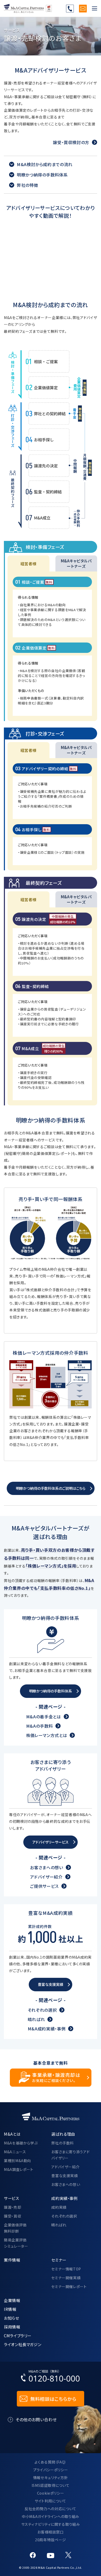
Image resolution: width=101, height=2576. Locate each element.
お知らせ (12, 2318)
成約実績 (59, 2207)
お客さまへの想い (46, 1867)
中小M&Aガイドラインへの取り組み (51, 2516)
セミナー (59, 2260)
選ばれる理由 (63, 2134)
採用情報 (12, 2327)
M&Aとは (12, 2134)
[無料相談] (83, 9)
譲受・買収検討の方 (71, 142)
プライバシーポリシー (51, 2470)
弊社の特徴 (27, 185)
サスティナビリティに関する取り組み (51, 2524)
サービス (12, 2198)
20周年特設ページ (51, 2540)
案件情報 (12, 2260)
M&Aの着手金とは (44, 1717)
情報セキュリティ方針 (51, 2478)
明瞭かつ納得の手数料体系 (42, 175)
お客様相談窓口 (50, 2532)
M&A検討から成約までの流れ (45, 164)
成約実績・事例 (64, 2198)
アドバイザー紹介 (46, 1877)
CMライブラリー (18, 2335)
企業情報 (12, 2300)
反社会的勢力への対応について (51, 2509)
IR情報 (10, 2309)
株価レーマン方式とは (47, 1735)
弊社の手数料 (63, 2143)
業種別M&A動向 (17, 2161)
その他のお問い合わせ (36, 2419)
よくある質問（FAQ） (51, 2462)
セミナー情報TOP (66, 2269)
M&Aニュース (15, 2152)
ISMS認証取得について (51, 2485)
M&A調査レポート (19, 2169)
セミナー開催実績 (66, 2278)
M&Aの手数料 (39, 1726)
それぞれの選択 (42, 2010)
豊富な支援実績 (64, 2176)
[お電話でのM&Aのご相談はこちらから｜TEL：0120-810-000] (51, 2377)
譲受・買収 (12, 2216)
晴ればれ (36, 2019)
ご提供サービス (44, 1886)
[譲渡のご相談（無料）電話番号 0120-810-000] (70, 9)
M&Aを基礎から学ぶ (21, 2143)
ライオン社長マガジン (23, 2344)
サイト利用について (51, 2501)
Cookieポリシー (51, 2493)
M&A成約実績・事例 (47, 2029)
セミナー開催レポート (69, 2286)
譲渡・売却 (12, 2207)
